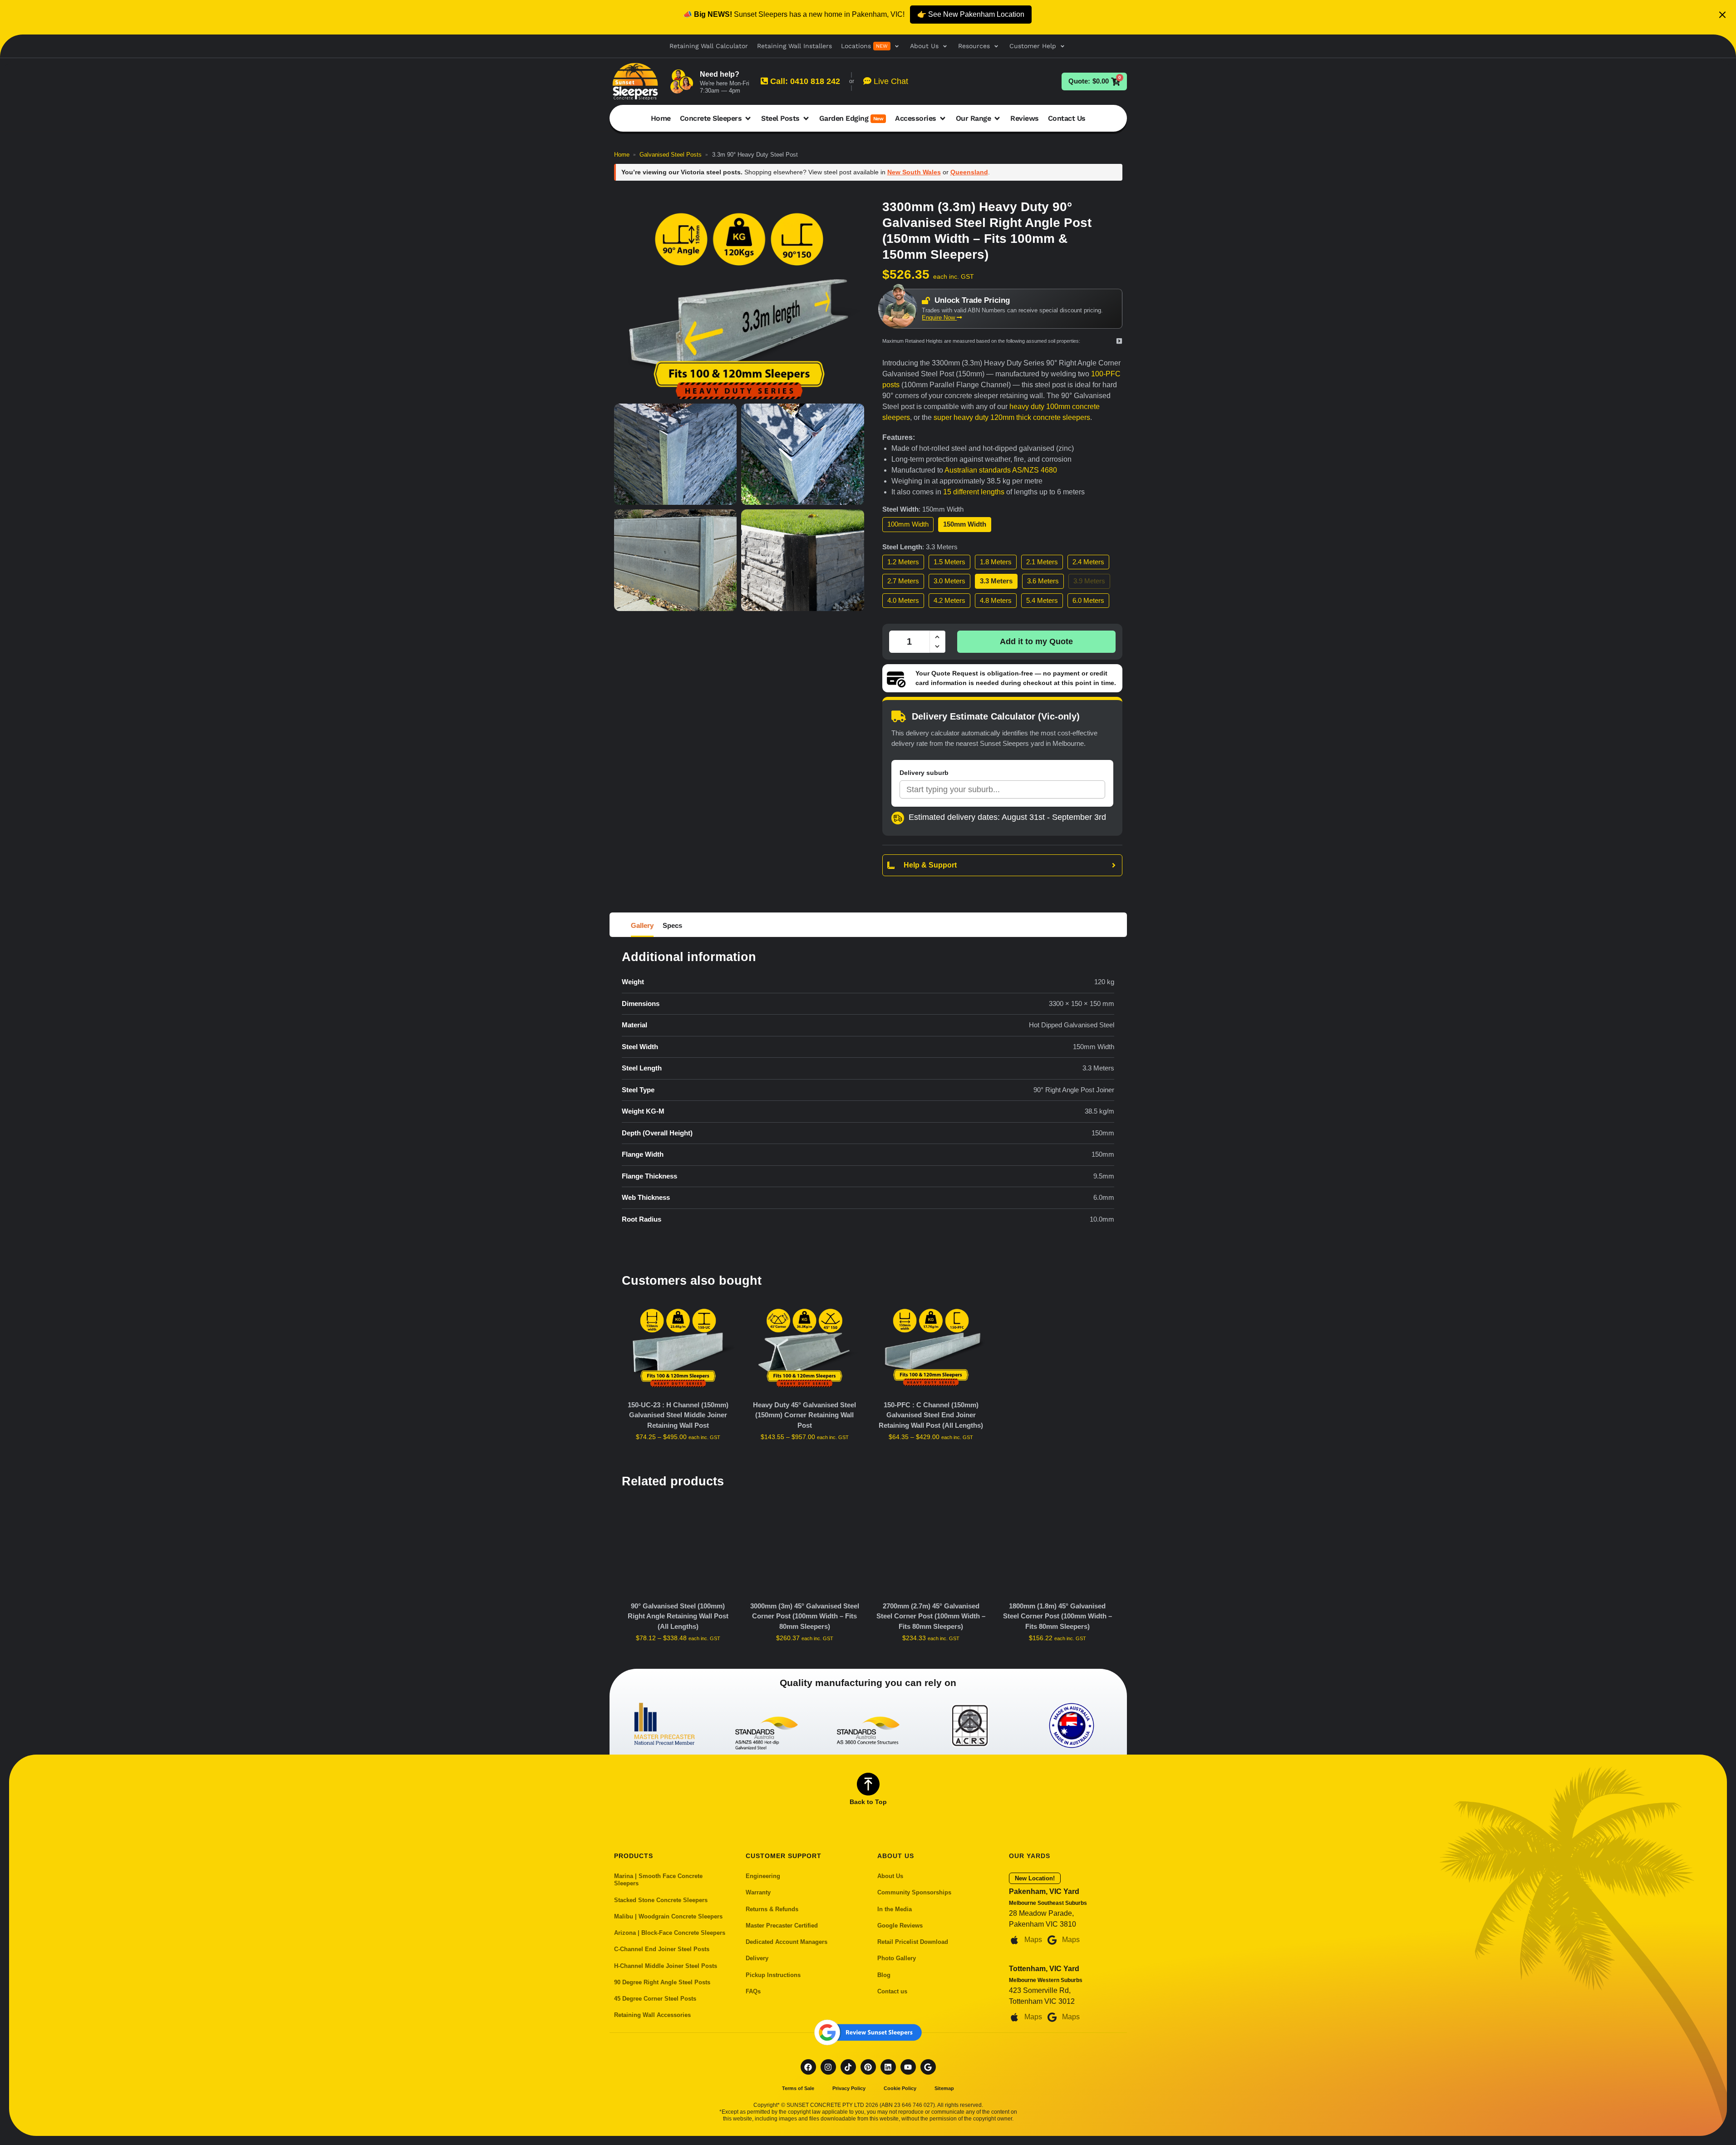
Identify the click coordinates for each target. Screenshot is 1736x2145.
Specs (672, 925)
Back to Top (868, 1802)
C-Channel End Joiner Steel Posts (662, 1949)
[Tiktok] (848, 2067)
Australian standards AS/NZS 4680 (1001, 470)
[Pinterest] (868, 2067)
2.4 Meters (1088, 562)
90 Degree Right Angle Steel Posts (662, 1982)
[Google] (928, 2067)
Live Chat (890, 81)
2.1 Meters (1042, 562)
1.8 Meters (996, 562)
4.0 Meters (903, 600)
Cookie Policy (900, 2088)
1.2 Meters (903, 562)
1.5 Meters (949, 562)
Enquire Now (939, 318)
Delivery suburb (924, 773)
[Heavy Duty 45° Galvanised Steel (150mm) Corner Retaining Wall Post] (804, 1348)
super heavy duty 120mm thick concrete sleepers (1012, 417)
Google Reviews (900, 1926)
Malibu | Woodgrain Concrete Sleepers (668, 1916)
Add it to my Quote (1036, 641)
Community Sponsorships (914, 1892)
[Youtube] (908, 2067)
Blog (884, 1975)
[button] (871, 46)
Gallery (642, 925)
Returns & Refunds (772, 1909)
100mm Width (908, 524)
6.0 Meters (1088, 600)
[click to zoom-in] (739, 299)
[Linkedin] (888, 2067)
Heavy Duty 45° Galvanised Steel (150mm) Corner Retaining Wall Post (804, 1415)
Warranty (758, 1892)
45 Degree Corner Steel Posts (655, 1999)
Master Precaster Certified (782, 1926)
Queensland (969, 172)
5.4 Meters (1042, 600)
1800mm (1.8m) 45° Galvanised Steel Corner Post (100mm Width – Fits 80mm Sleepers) (1057, 1616)
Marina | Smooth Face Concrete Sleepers (658, 1880)
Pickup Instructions (773, 1975)
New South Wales (914, 172)
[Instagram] (828, 2067)
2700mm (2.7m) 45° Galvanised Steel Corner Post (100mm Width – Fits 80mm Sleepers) (931, 1616)
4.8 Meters (996, 600)
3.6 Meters (1043, 581)
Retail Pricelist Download (913, 1942)
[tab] (644, 925)
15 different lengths (974, 492)
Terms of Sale (798, 2088)
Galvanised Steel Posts (671, 155)
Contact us (892, 1991)
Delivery (757, 1958)
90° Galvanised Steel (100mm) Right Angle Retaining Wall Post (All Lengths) (678, 1616)
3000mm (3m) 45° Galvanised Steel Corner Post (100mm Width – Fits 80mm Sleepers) (805, 1616)
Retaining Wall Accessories (652, 2015)
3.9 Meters (1089, 581)
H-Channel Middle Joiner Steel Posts (666, 1966)
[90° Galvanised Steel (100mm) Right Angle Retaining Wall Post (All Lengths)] (678, 1549)
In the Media (895, 1909)
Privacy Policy (849, 2088)
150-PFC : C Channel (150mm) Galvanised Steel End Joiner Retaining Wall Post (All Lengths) (931, 1415)
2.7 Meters (903, 581)
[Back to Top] (868, 1784)
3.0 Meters (949, 581)
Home (622, 155)
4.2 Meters (949, 600)
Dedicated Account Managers (787, 1942)
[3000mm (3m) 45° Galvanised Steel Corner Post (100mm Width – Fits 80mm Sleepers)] (804, 1549)
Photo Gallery (897, 1958)
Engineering (763, 1876)
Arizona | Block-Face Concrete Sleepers (670, 1933)
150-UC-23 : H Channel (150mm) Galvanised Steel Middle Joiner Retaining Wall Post (678, 1415)
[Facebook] (808, 2067)
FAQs (753, 1991)
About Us (890, 1876)
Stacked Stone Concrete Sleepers (661, 1900)
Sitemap (944, 2088)
